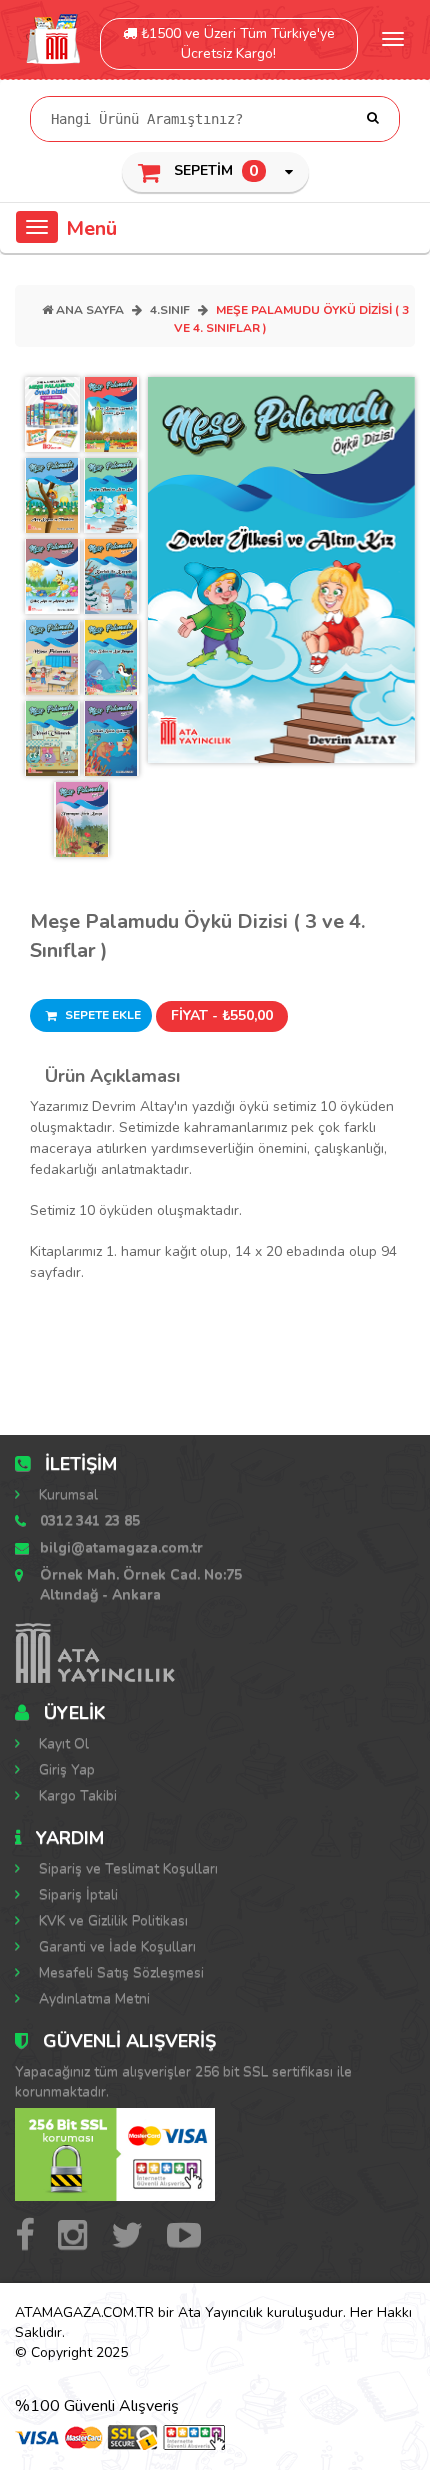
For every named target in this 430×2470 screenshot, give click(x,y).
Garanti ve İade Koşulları (115, 1946)
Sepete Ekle (101, 1015)
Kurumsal (66, 1494)
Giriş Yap (65, 1769)
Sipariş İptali (76, 1894)
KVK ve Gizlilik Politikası (111, 1920)
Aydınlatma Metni (92, 1998)
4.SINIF (170, 310)
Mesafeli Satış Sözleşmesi (119, 1972)
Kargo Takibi (76, 1795)
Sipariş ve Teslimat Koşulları (126, 1868)
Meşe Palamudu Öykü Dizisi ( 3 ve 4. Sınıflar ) (197, 936)
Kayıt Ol (62, 1743)
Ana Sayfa (88, 310)
